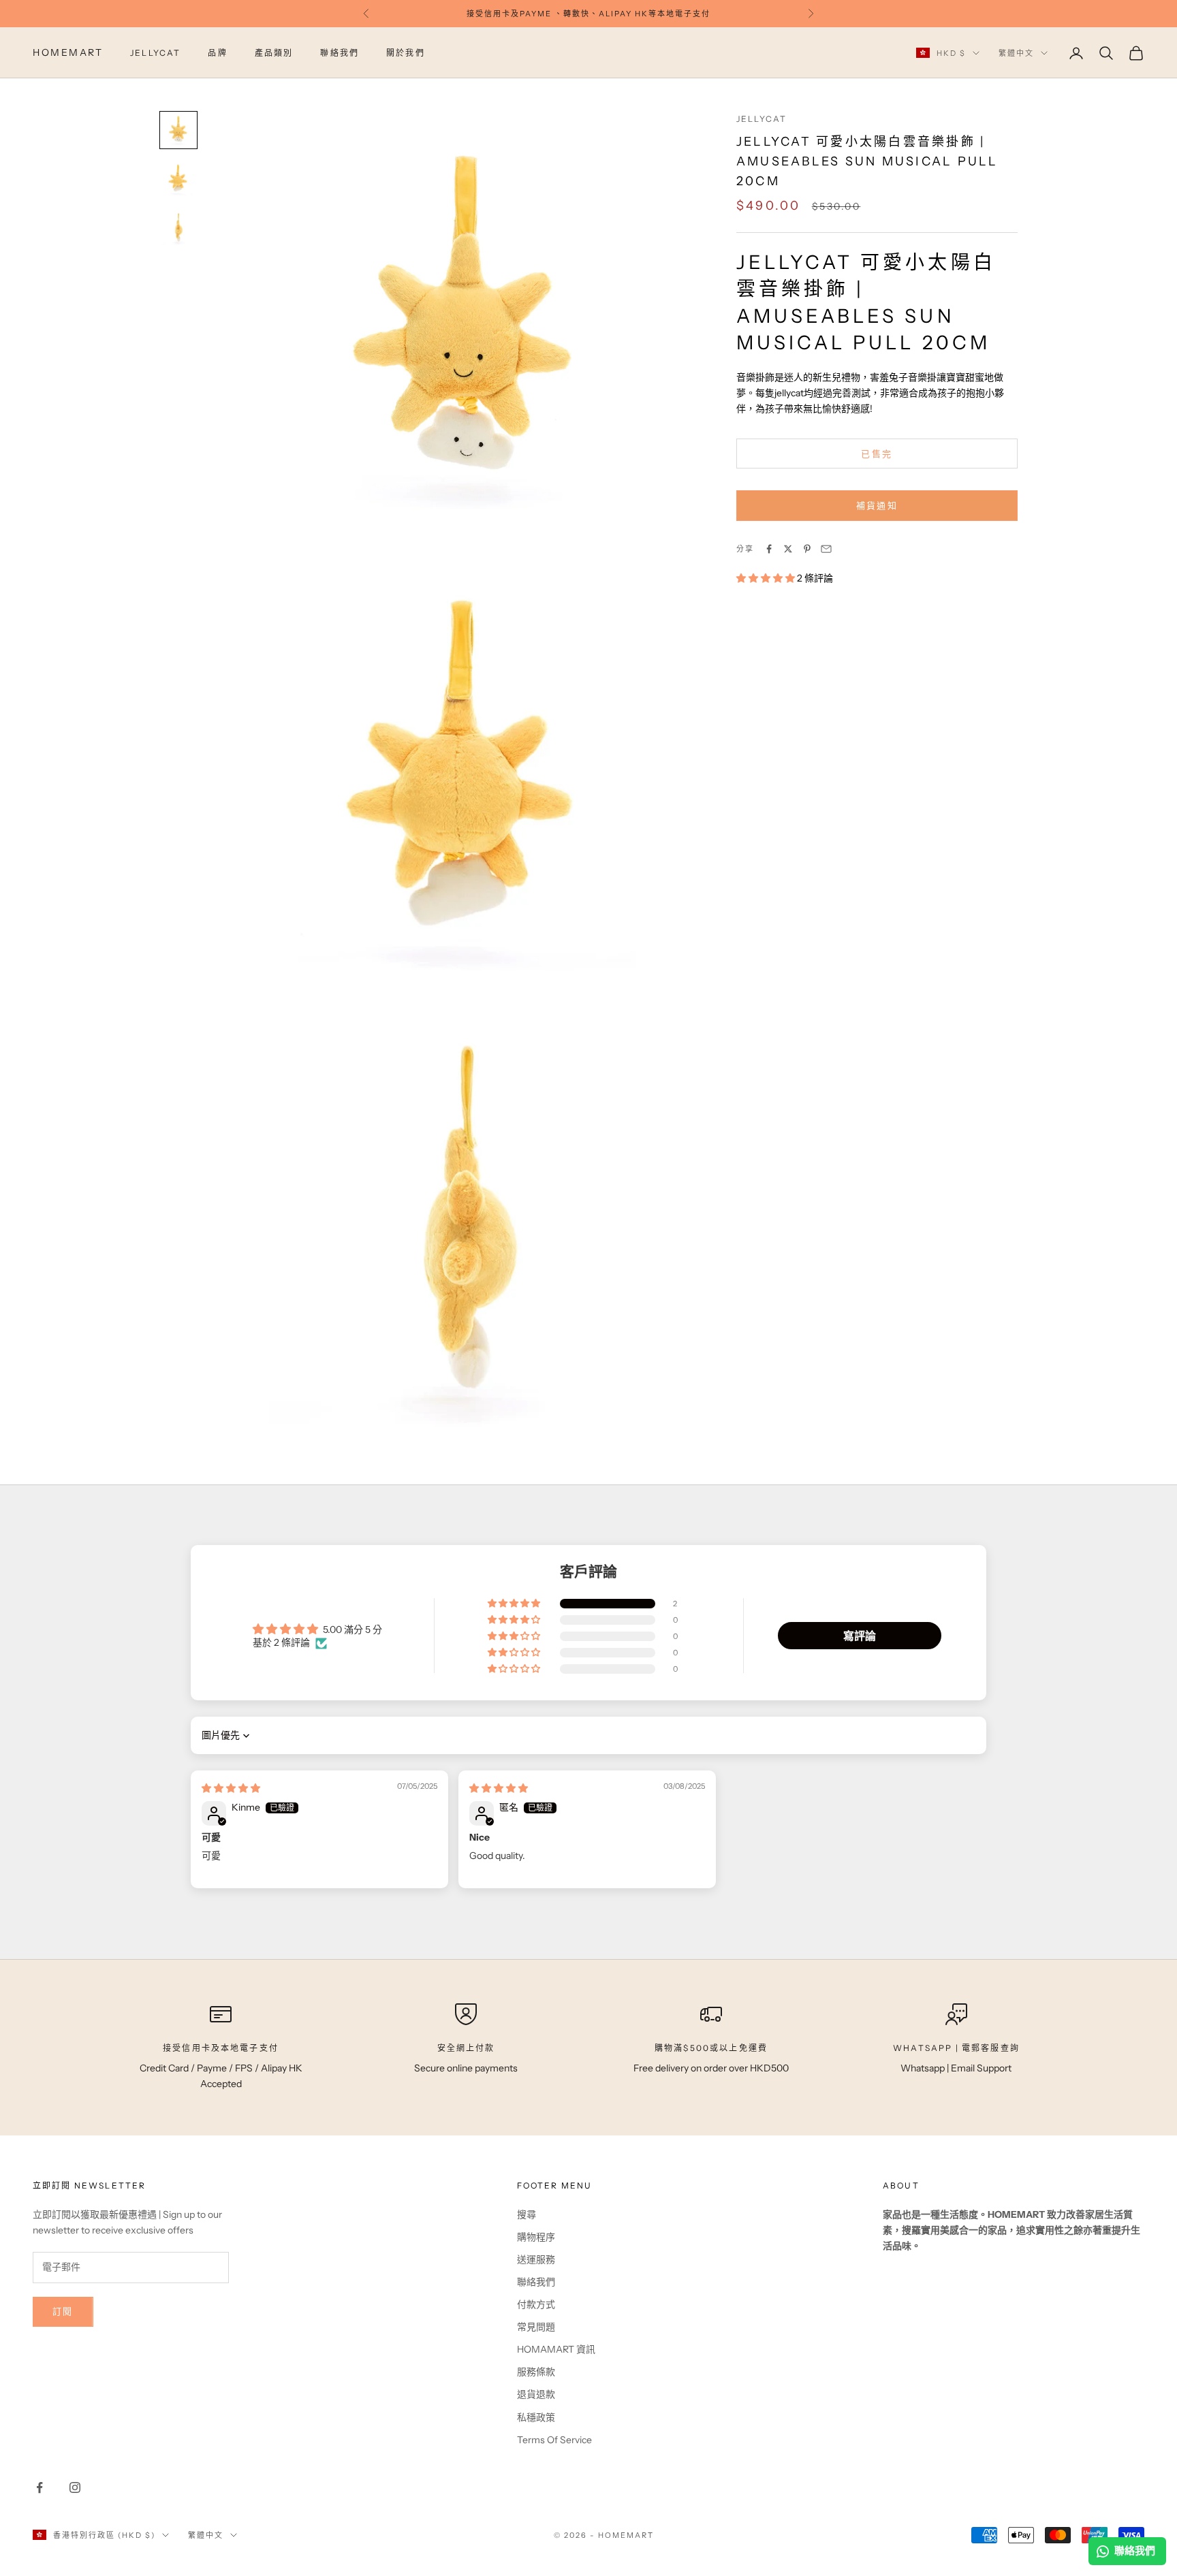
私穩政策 (536, 2417)
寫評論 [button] (860, 1636)
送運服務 (536, 2259)
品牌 (217, 53)
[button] (767, 578)
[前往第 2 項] (178, 179)
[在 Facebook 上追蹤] (40, 2487)
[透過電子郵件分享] (826, 549)
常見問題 (536, 2327)
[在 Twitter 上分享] (788, 549)
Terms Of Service (554, 2440)
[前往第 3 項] (178, 228)
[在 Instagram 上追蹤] (75, 2487)
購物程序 (536, 2237)
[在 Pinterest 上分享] (807, 549)
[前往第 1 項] (178, 130)
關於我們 (406, 53)
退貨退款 (536, 2394)
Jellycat (762, 119)
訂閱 (63, 2311)
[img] (231, 1788)
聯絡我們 (340, 53)
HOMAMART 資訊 (556, 2349)
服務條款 (536, 2372)
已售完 (877, 454)
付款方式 (536, 2304)
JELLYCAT (155, 53)
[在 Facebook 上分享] (769, 549)
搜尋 (527, 2214)
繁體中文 (1016, 53)
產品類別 (274, 53)
